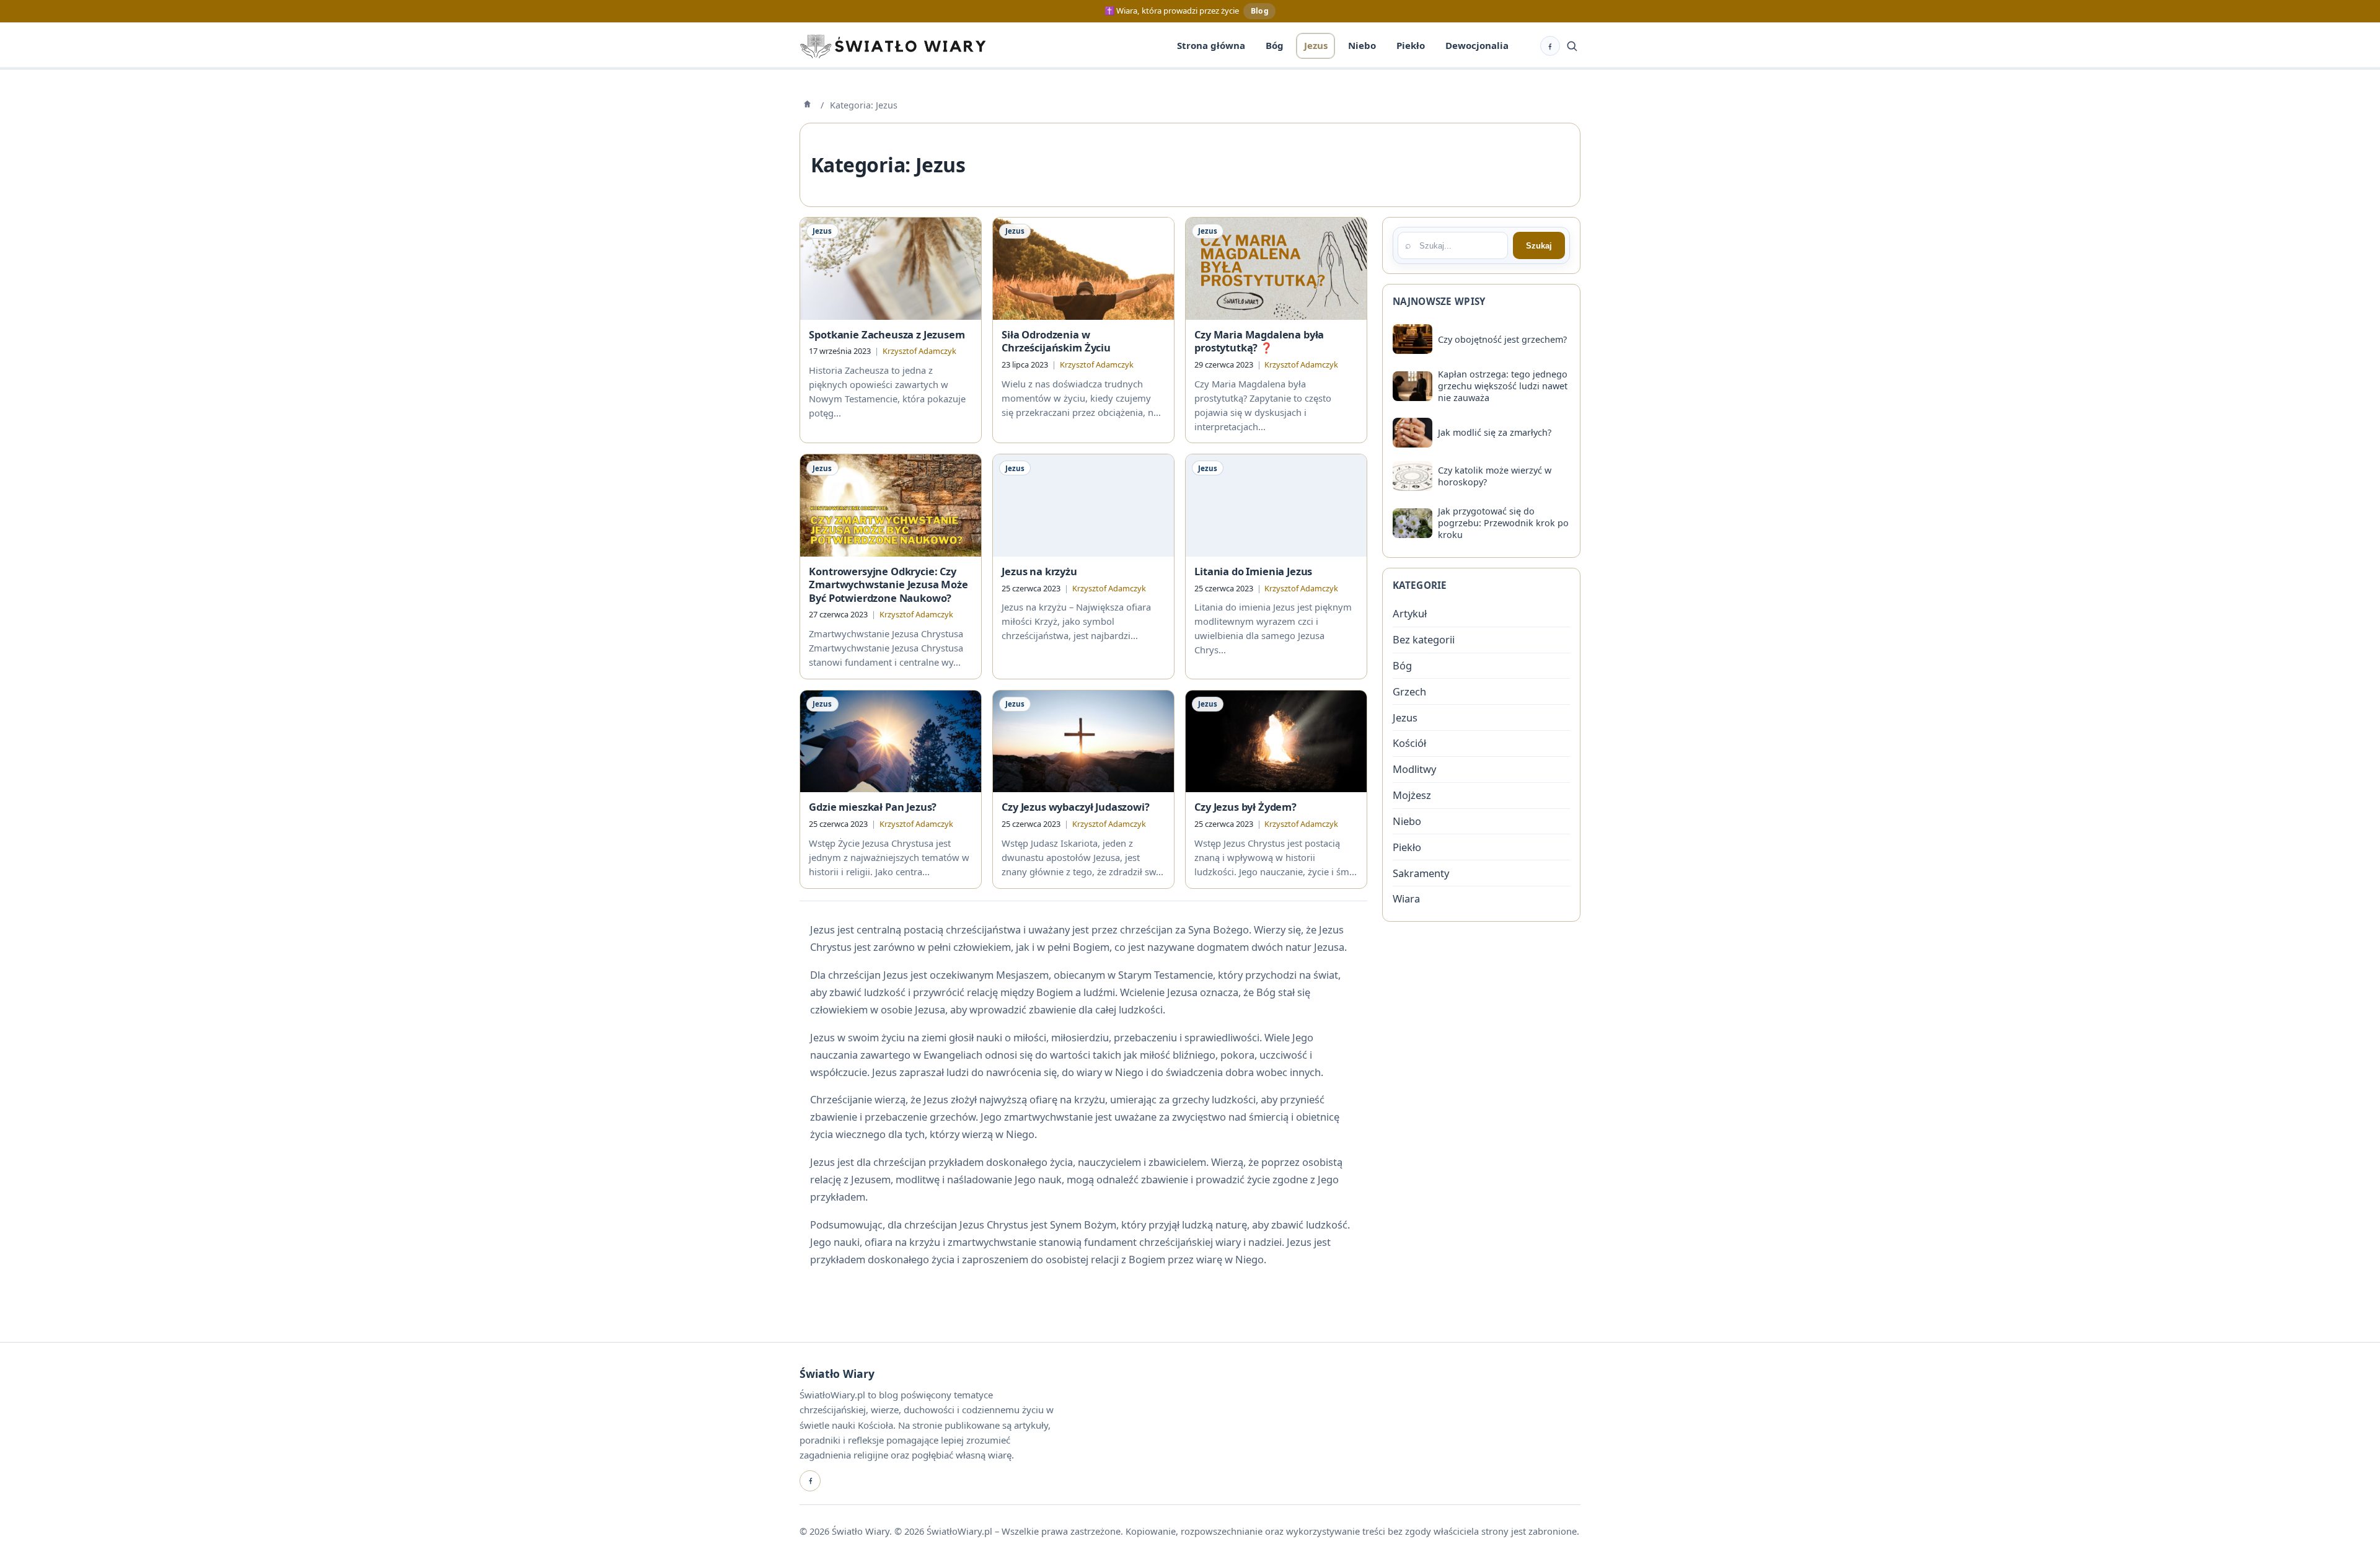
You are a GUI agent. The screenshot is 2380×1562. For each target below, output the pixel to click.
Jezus (822, 231)
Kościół (1409, 743)
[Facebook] (810, 1481)
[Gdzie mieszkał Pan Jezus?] (891, 741)
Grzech (1409, 691)
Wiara (1406, 898)
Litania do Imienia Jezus (1253, 571)
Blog (1260, 11)
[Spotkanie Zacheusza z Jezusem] (891, 268)
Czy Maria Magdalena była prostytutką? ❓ (1259, 341)
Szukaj (1539, 246)
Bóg (1402, 665)
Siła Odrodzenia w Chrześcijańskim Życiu (1056, 341)
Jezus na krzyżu (1039, 571)
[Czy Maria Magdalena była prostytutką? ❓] (1276, 268)
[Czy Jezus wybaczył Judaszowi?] (1083, 741)
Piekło (1407, 847)
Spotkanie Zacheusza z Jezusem (887, 334)
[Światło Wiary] (892, 46)
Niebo (1407, 821)
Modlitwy (1414, 769)
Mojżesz (1412, 795)
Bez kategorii (1424, 639)
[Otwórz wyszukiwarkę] (1572, 46)
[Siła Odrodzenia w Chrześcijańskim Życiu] (1083, 268)
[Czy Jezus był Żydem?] (1276, 741)
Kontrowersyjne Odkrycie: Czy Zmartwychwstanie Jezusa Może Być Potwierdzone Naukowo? (888, 585)
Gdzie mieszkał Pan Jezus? (873, 807)
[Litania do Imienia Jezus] (1276, 505)
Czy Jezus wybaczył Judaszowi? (1075, 807)
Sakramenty (1421, 873)
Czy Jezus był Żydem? (1245, 807)
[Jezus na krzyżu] (1083, 505)
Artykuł (1410, 613)
